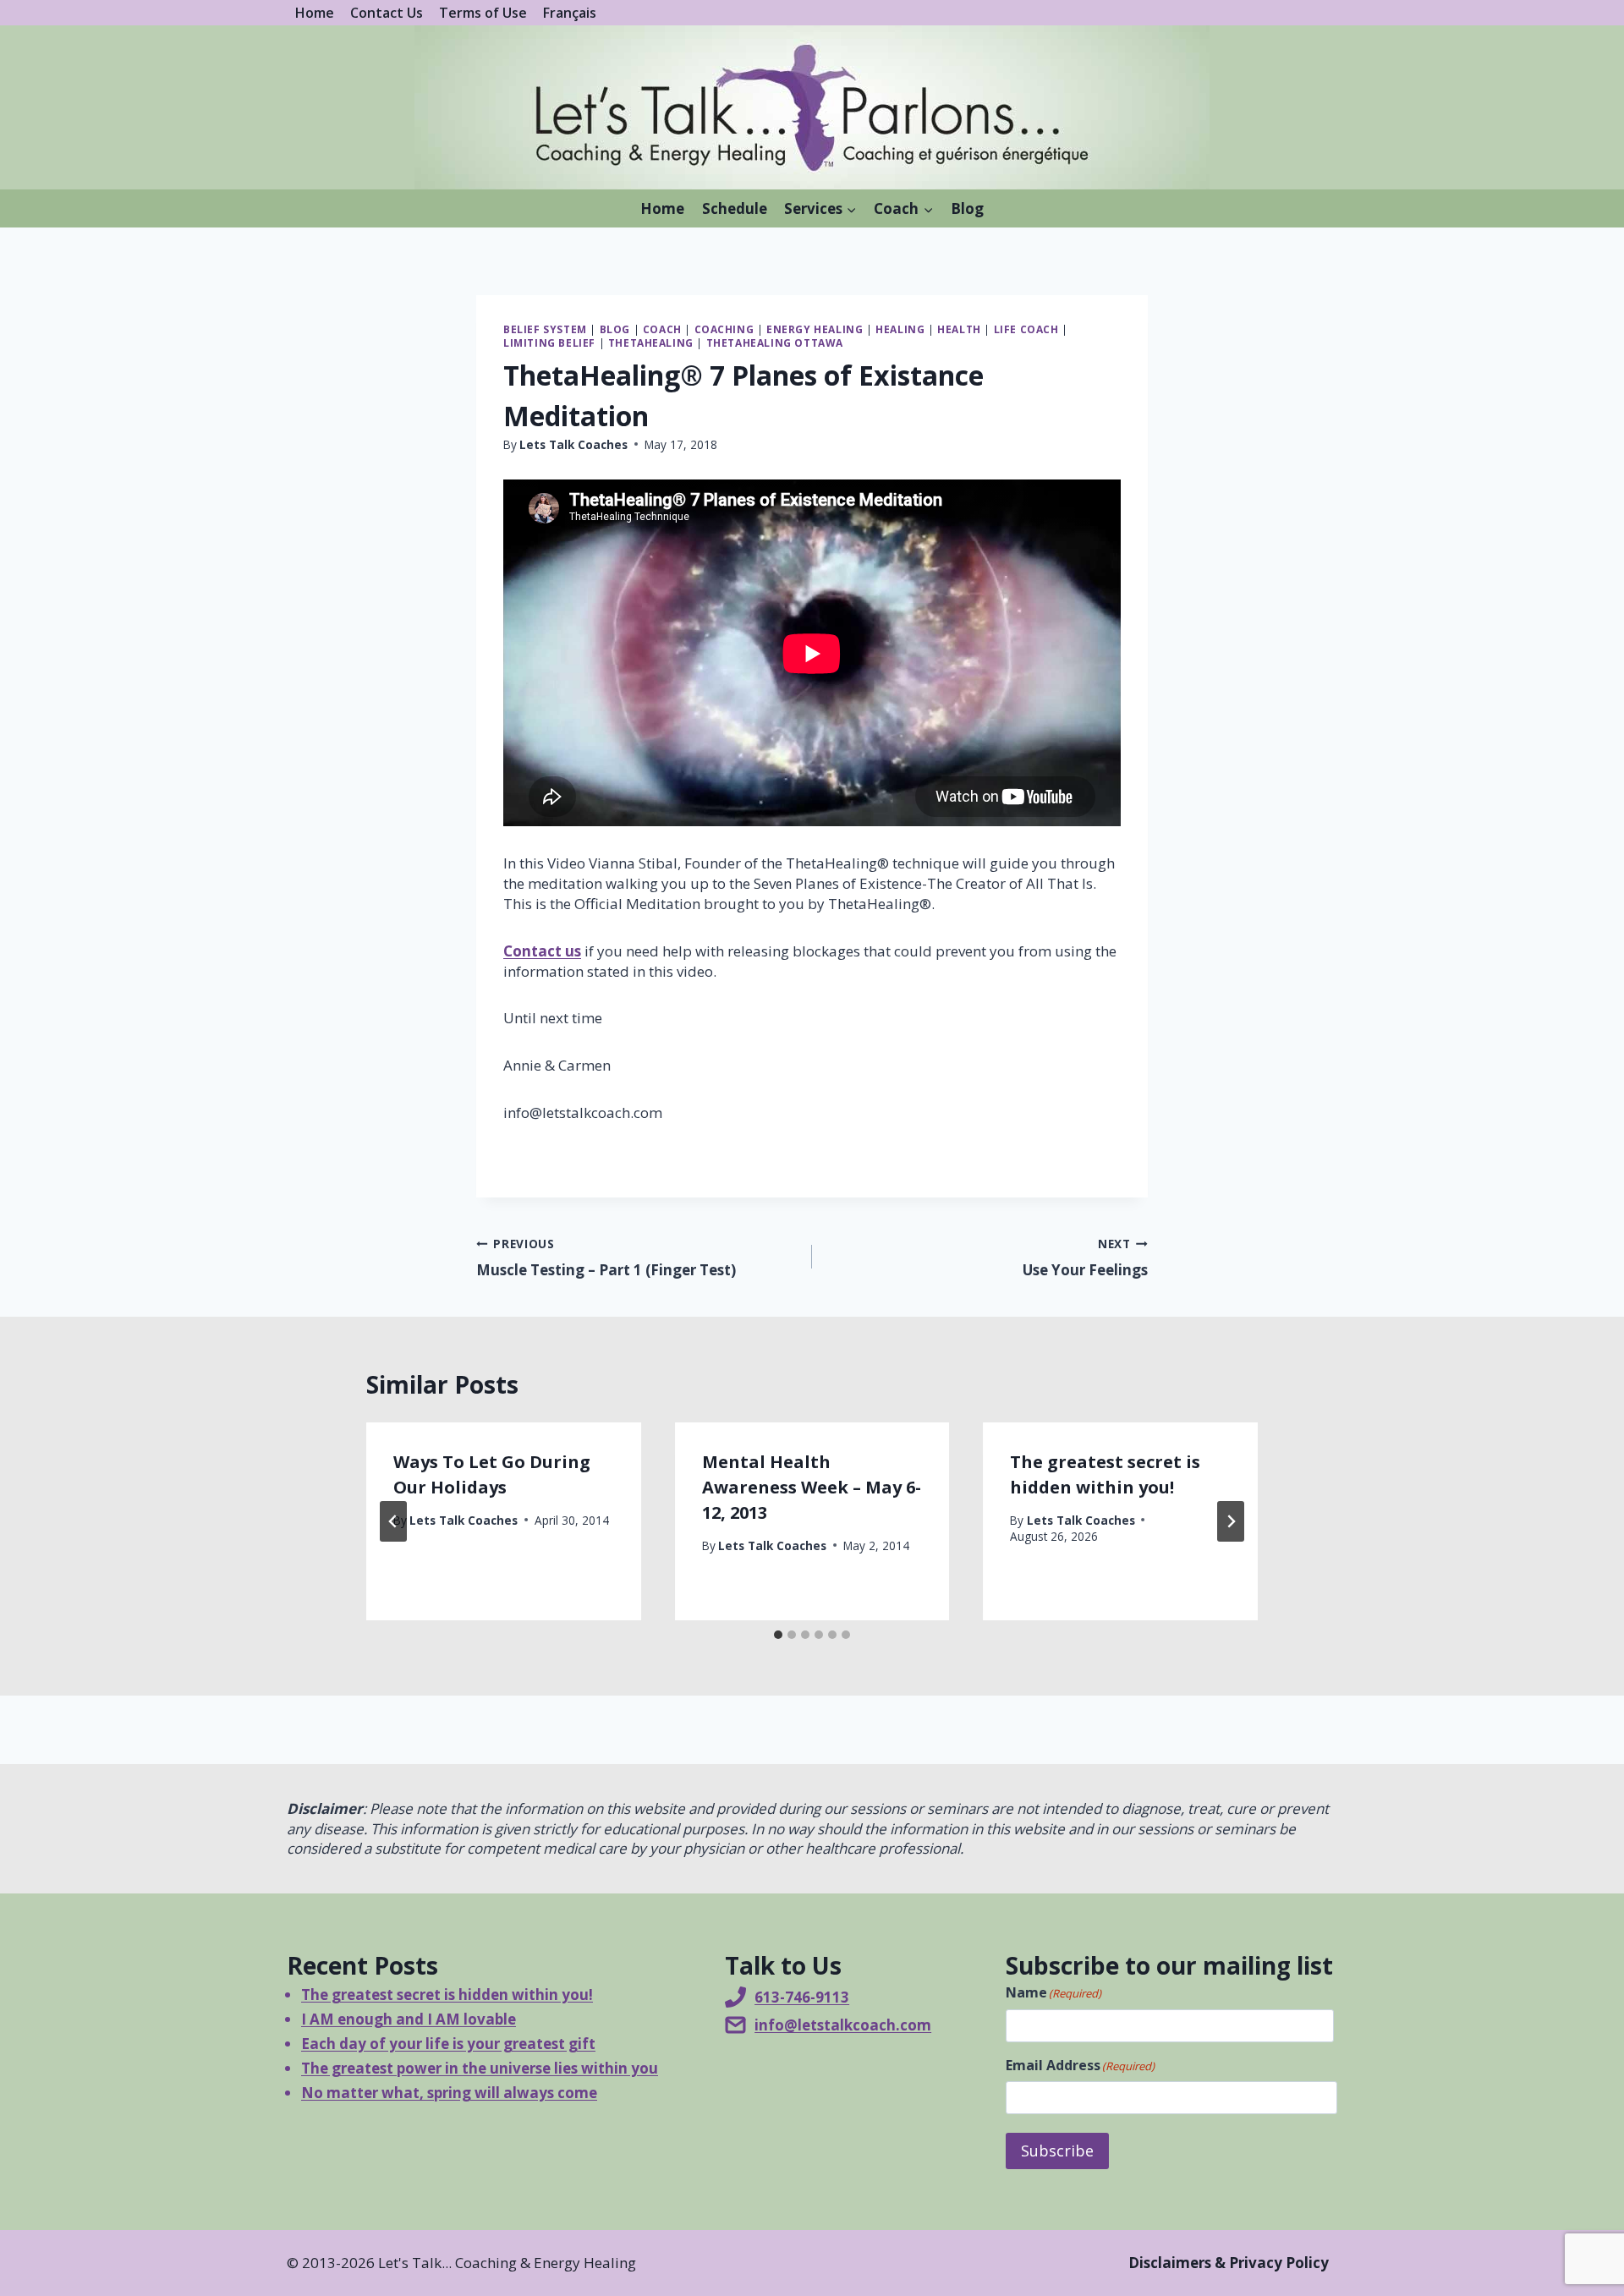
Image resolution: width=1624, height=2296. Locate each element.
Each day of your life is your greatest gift (448, 2044)
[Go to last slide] (393, 1521)
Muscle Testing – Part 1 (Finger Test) (606, 1258)
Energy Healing (815, 329)
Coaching (724, 329)
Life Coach (1026, 329)
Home (315, 13)
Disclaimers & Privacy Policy (1229, 2263)
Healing (900, 329)
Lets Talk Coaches (573, 444)
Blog (967, 208)
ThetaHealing (651, 342)
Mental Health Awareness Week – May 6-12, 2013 (812, 1487)
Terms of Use (483, 13)
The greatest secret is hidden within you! (447, 1995)
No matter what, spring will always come (449, 2093)
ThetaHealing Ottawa (775, 342)
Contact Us (387, 13)
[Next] (1231, 1521)
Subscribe (1057, 2151)
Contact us (542, 951)
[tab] (778, 1635)
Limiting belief (549, 342)
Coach (662, 329)
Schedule (735, 208)
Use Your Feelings (1085, 1258)
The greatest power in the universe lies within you (480, 2068)
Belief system (545, 329)
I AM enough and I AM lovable (409, 2019)
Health (959, 329)
